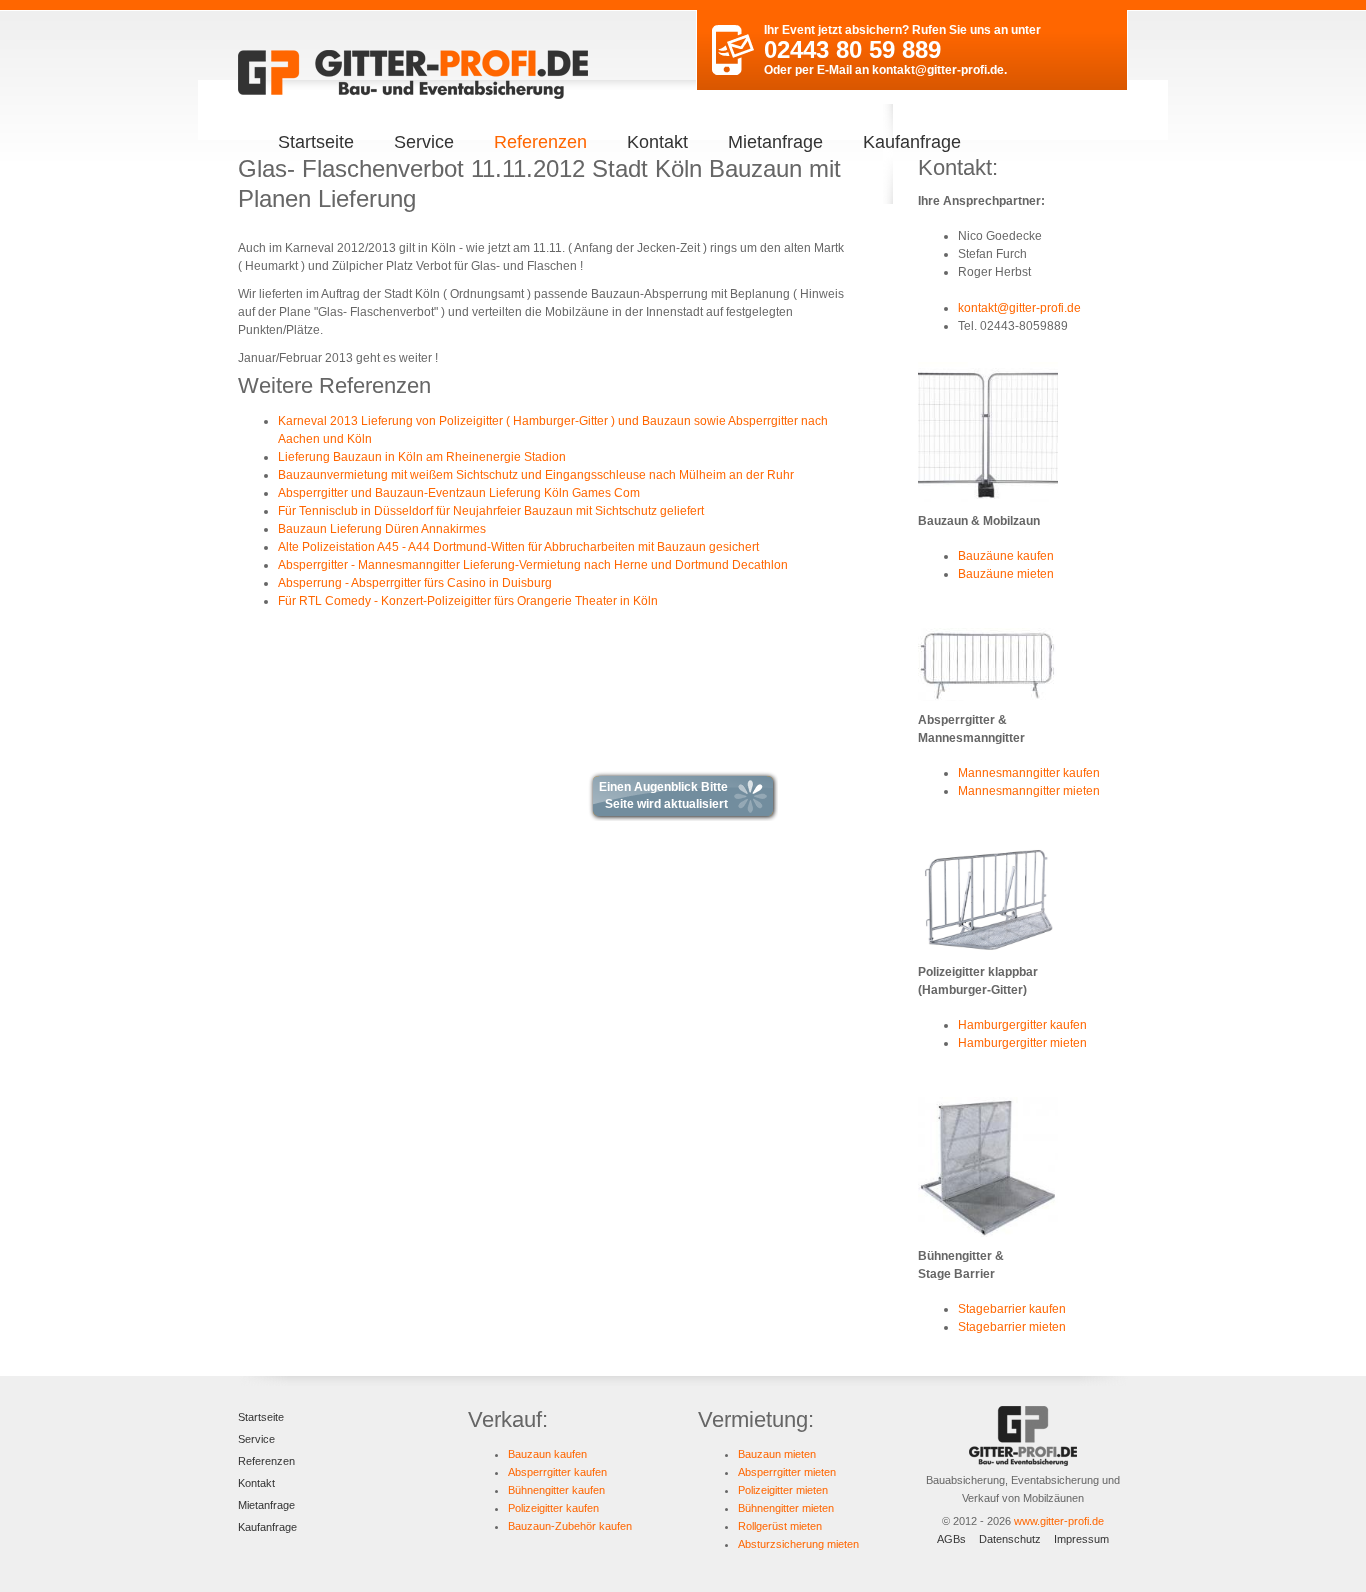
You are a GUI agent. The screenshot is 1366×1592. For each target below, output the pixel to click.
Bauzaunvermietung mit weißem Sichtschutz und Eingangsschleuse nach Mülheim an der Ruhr (536, 475)
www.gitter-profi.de (1059, 1521)
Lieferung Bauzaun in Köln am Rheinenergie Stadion (422, 457)
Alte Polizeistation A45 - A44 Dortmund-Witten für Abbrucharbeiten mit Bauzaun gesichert (518, 547)
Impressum (1081, 1539)
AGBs (951, 1539)
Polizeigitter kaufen (553, 1508)
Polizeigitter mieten (783, 1490)
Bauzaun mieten (777, 1454)
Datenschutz (1010, 1539)
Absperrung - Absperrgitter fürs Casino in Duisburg (415, 583)
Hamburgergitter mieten (1022, 1043)
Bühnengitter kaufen (556, 1490)
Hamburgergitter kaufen (1022, 1025)
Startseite (316, 142)
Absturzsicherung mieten (798, 1544)
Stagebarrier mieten (1012, 1327)
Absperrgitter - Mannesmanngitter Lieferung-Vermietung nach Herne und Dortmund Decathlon (533, 565)
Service (424, 142)
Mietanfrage (775, 142)
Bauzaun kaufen (547, 1454)
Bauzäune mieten (1006, 574)
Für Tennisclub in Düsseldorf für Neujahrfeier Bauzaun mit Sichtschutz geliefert (491, 511)
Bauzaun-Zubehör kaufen (570, 1526)
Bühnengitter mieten (786, 1508)
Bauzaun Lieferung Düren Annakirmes (382, 529)
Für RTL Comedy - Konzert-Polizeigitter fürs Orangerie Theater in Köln (468, 601)
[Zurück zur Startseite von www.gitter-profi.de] (413, 75)
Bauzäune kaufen (1006, 556)
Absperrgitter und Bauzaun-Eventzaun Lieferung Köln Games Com (459, 493)
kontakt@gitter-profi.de (938, 70)
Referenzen (540, 142)
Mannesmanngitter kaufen (1029, 773)
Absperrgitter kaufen (557, 1472)
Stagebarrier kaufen (1012, 1309)
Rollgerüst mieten (780, 1526)
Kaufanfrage (912, 142)
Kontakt (657, 142)
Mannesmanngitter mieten (1029, 791)
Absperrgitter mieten (787, 1472)
